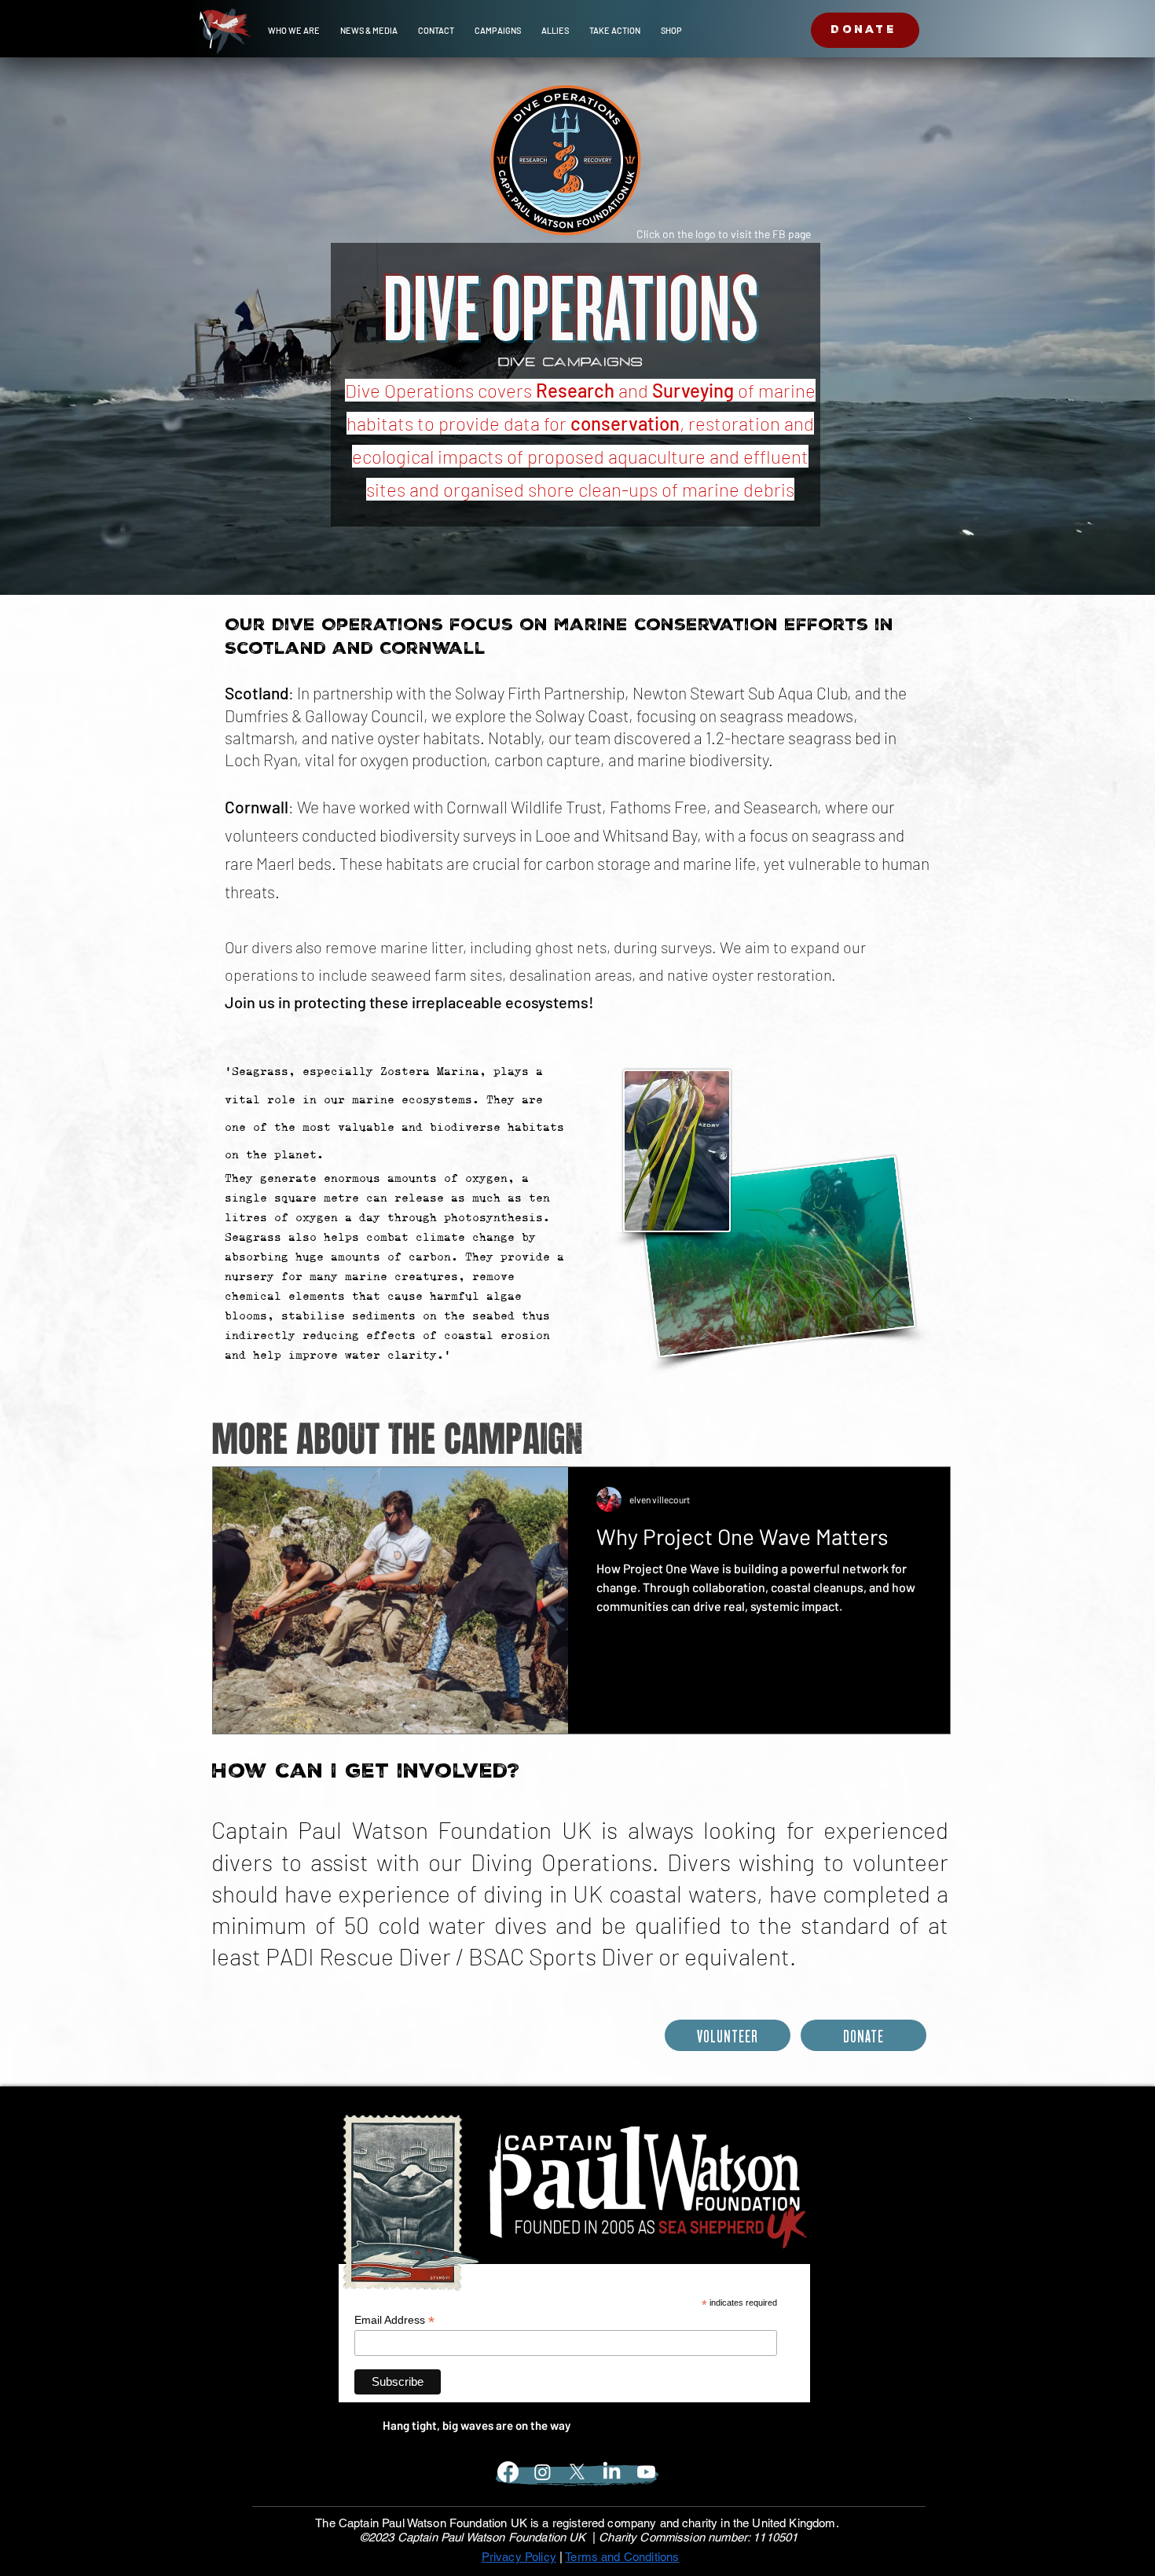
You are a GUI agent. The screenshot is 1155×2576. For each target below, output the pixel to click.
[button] (294, 31)
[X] (577, 2472)
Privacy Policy (519, 2557)
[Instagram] (543, 2472)
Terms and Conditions (622, 2557)
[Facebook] (508, 2472)
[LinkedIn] (612, 2472)
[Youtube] (646, 2472)
